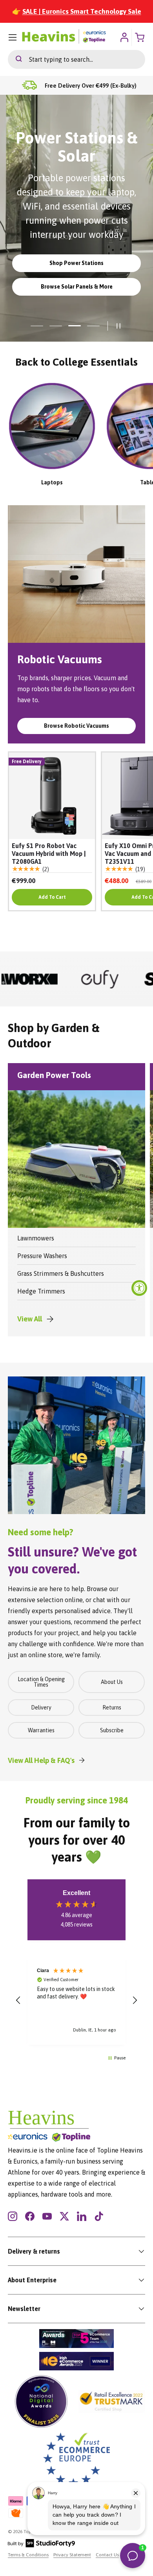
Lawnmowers (36, 1238)
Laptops (52, 482)
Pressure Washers (42, 1256)
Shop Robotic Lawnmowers (77, 263)
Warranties (41, 1730)
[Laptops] (52, 426)
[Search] (15, 59)
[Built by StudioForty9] (41, 2546)
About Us (112, 1682)
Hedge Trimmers (41, 1291)
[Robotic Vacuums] (76, 574)
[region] (76, 2000)
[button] (18, 2000)
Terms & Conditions (28, 2555)
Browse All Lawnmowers (76, 287)
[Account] (124, 37)
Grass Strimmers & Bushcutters (61, 1273)
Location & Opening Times (41, 1682)
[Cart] (140, 37)
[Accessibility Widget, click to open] (139, 1288)
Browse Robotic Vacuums (76, 726)
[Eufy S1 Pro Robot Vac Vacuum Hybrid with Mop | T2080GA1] (52, 796)
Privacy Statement (72, 2555)
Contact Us (107, 2555)
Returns (112, 1708)
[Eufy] (45, 979)
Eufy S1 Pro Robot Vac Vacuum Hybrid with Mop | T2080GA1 (49, 854)
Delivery (41, 1708)
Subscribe (112, 1730)
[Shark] (115, 979)
